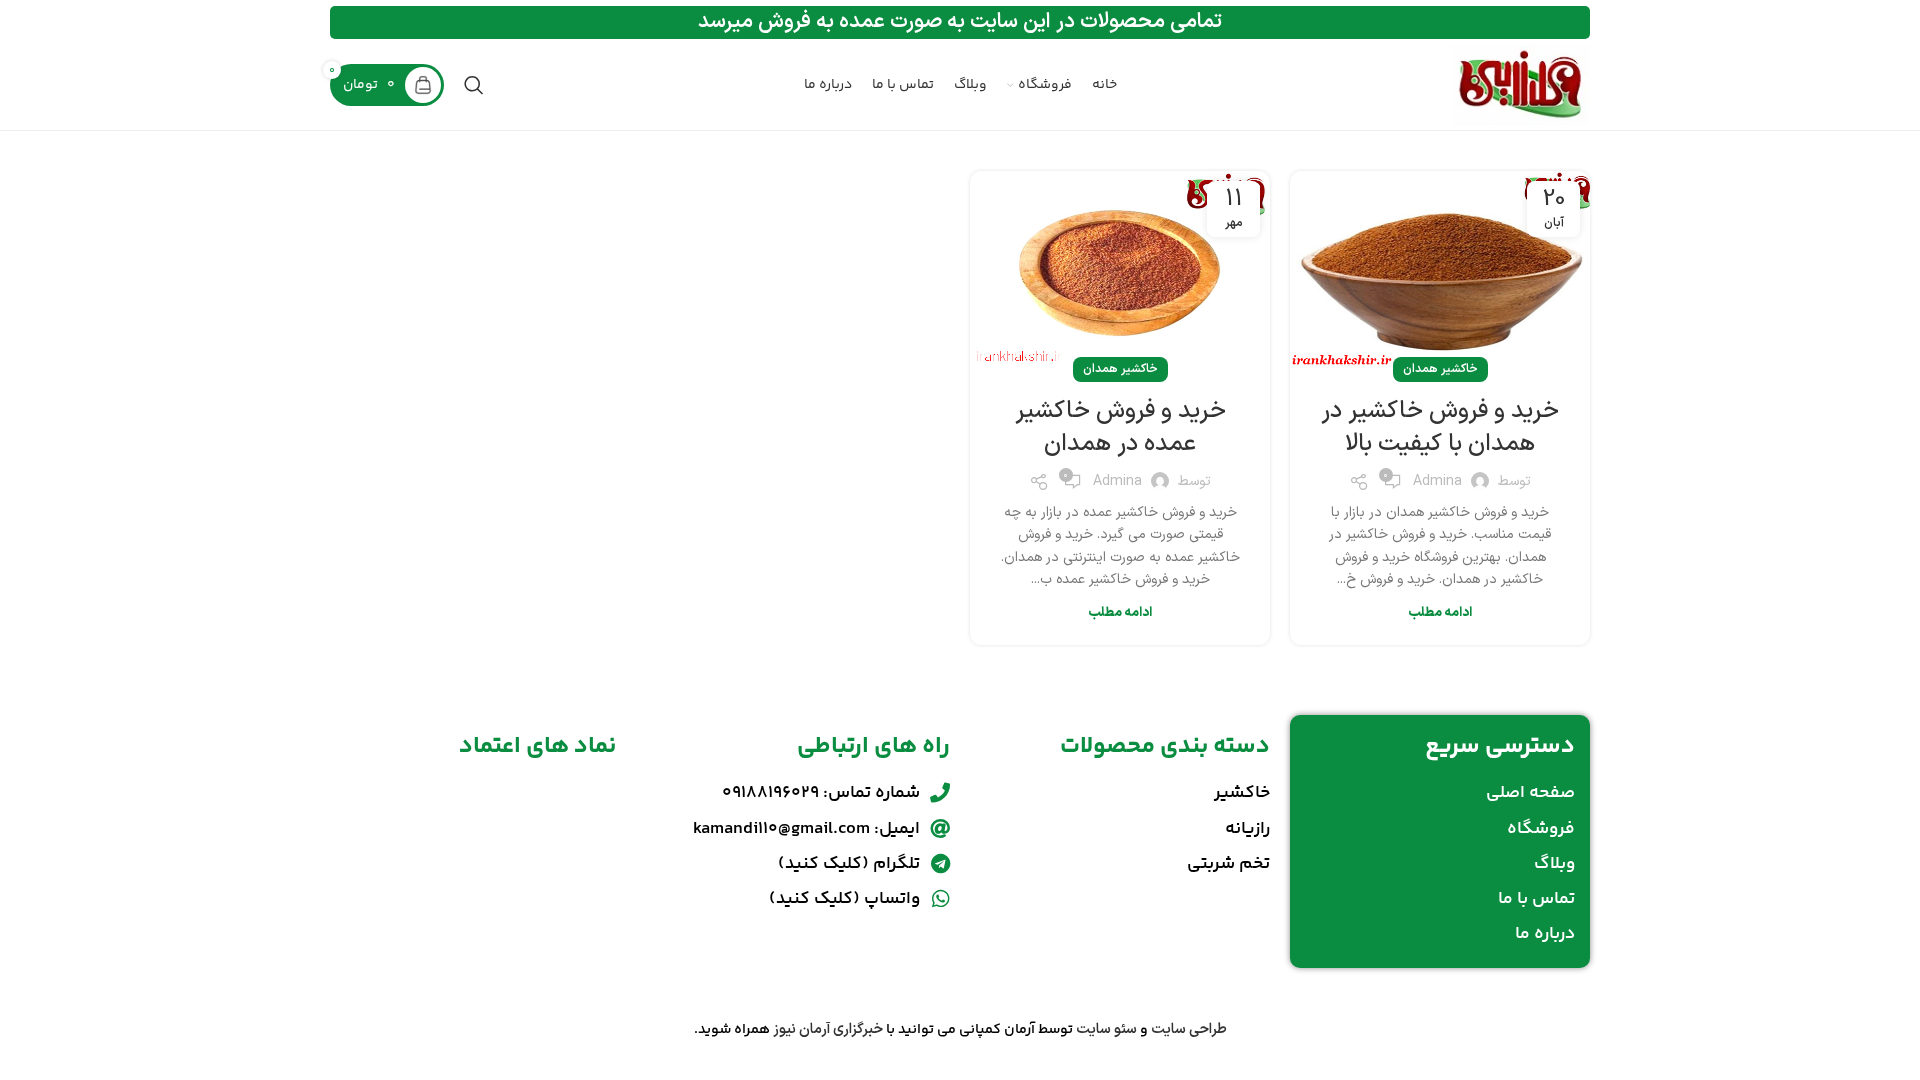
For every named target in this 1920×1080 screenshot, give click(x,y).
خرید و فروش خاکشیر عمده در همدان (1120, 428)
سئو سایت (1106, 1029)
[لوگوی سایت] (1520, 84)
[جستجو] (474, 85)
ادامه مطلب (1440, 613)
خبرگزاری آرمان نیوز (828, 1029)
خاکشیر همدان (1440, 369)
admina (1437, 481)
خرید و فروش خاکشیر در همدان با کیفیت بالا (1440, 428)
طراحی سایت (1189, 1029)
